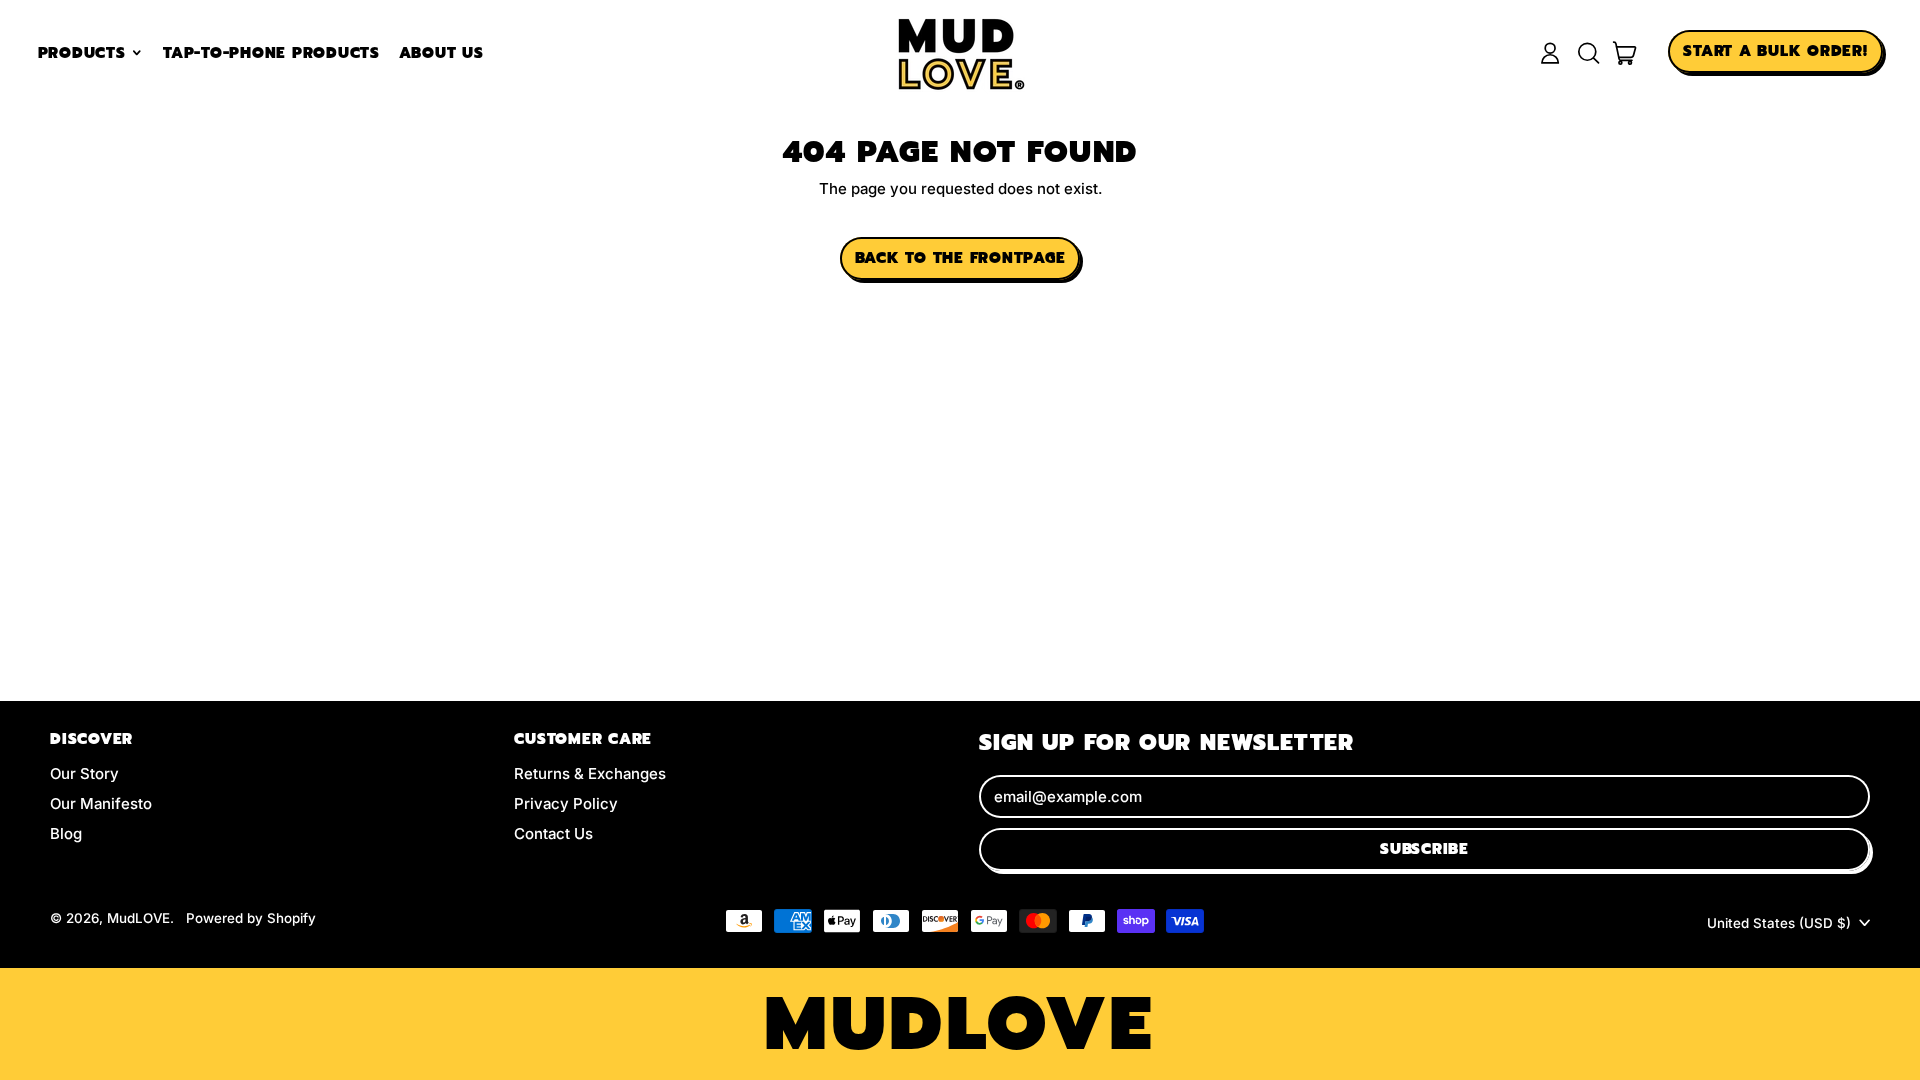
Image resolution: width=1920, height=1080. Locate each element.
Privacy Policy (566, 803)
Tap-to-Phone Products (271, 53)
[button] (1588, 53)
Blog (66, 833)
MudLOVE (138, 918)
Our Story (84, 773)
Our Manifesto (101, 803)
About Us (441, 53)
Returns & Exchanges (590, 773)
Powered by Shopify (251, 918)
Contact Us (553, 833)
